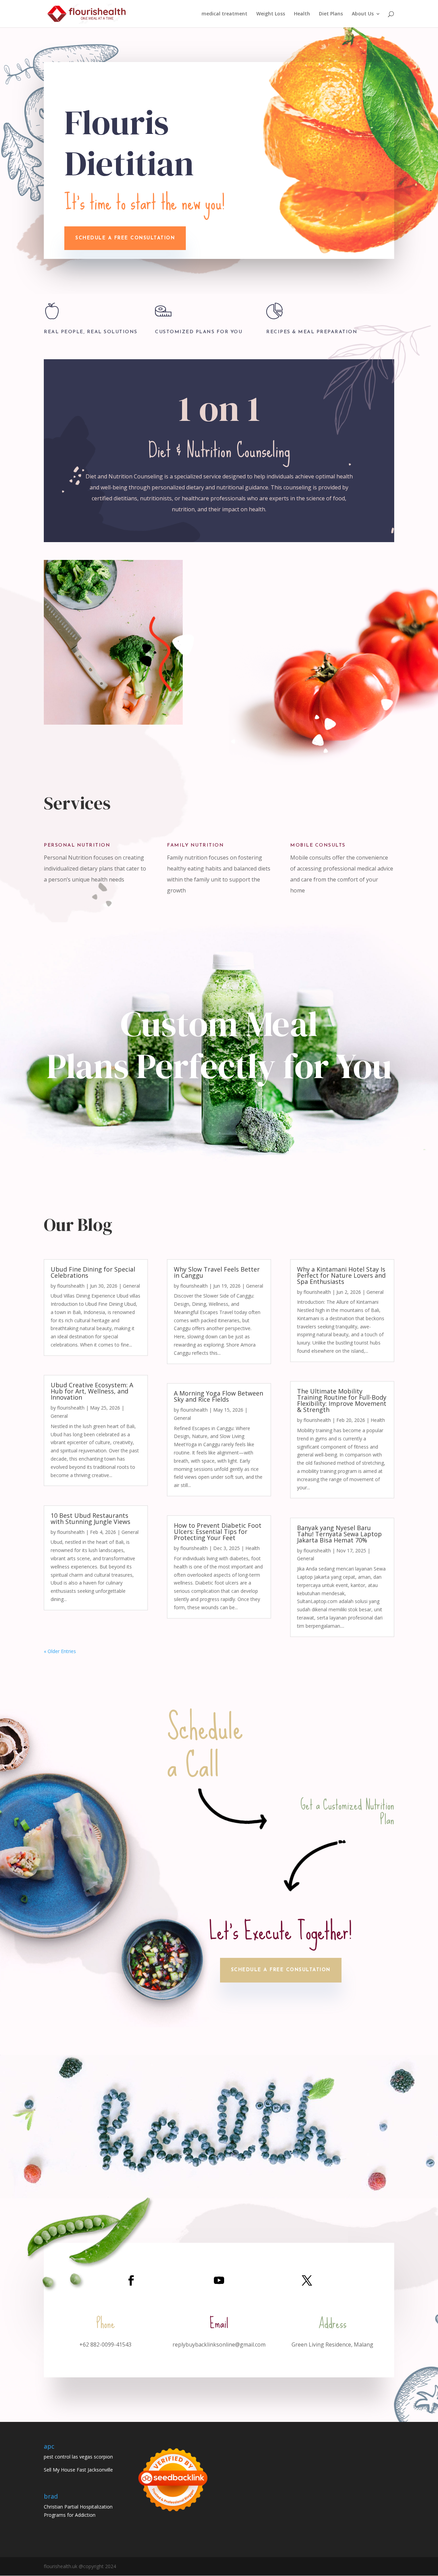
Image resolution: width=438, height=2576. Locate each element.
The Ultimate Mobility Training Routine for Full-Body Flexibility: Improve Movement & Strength (342, 1400)
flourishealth (71, 1286)
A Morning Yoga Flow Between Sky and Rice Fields (218, 1396)
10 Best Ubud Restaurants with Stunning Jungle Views (91, 1518)
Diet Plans (331, 14)
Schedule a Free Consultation (281, 1970)
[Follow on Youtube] (219, 2280)
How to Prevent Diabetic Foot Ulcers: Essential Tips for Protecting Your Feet (218, 1531)
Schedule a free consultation (125, 238)
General (131, 1286)
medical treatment (224, 14)
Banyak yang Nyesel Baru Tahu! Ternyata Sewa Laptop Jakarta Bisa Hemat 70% (339, 1534)
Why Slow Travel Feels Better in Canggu (217, 1272)
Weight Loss (271, 14)
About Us (363, 14)
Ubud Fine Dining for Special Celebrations (93, 1272)
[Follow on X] (307, 2280)
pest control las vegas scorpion (78, 2457)
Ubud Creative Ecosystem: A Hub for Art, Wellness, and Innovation (92, 1391)
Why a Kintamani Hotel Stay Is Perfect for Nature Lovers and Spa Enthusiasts (341, 1275)
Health (302, 14)
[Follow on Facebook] (131, 2280)
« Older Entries (60, 1651)
